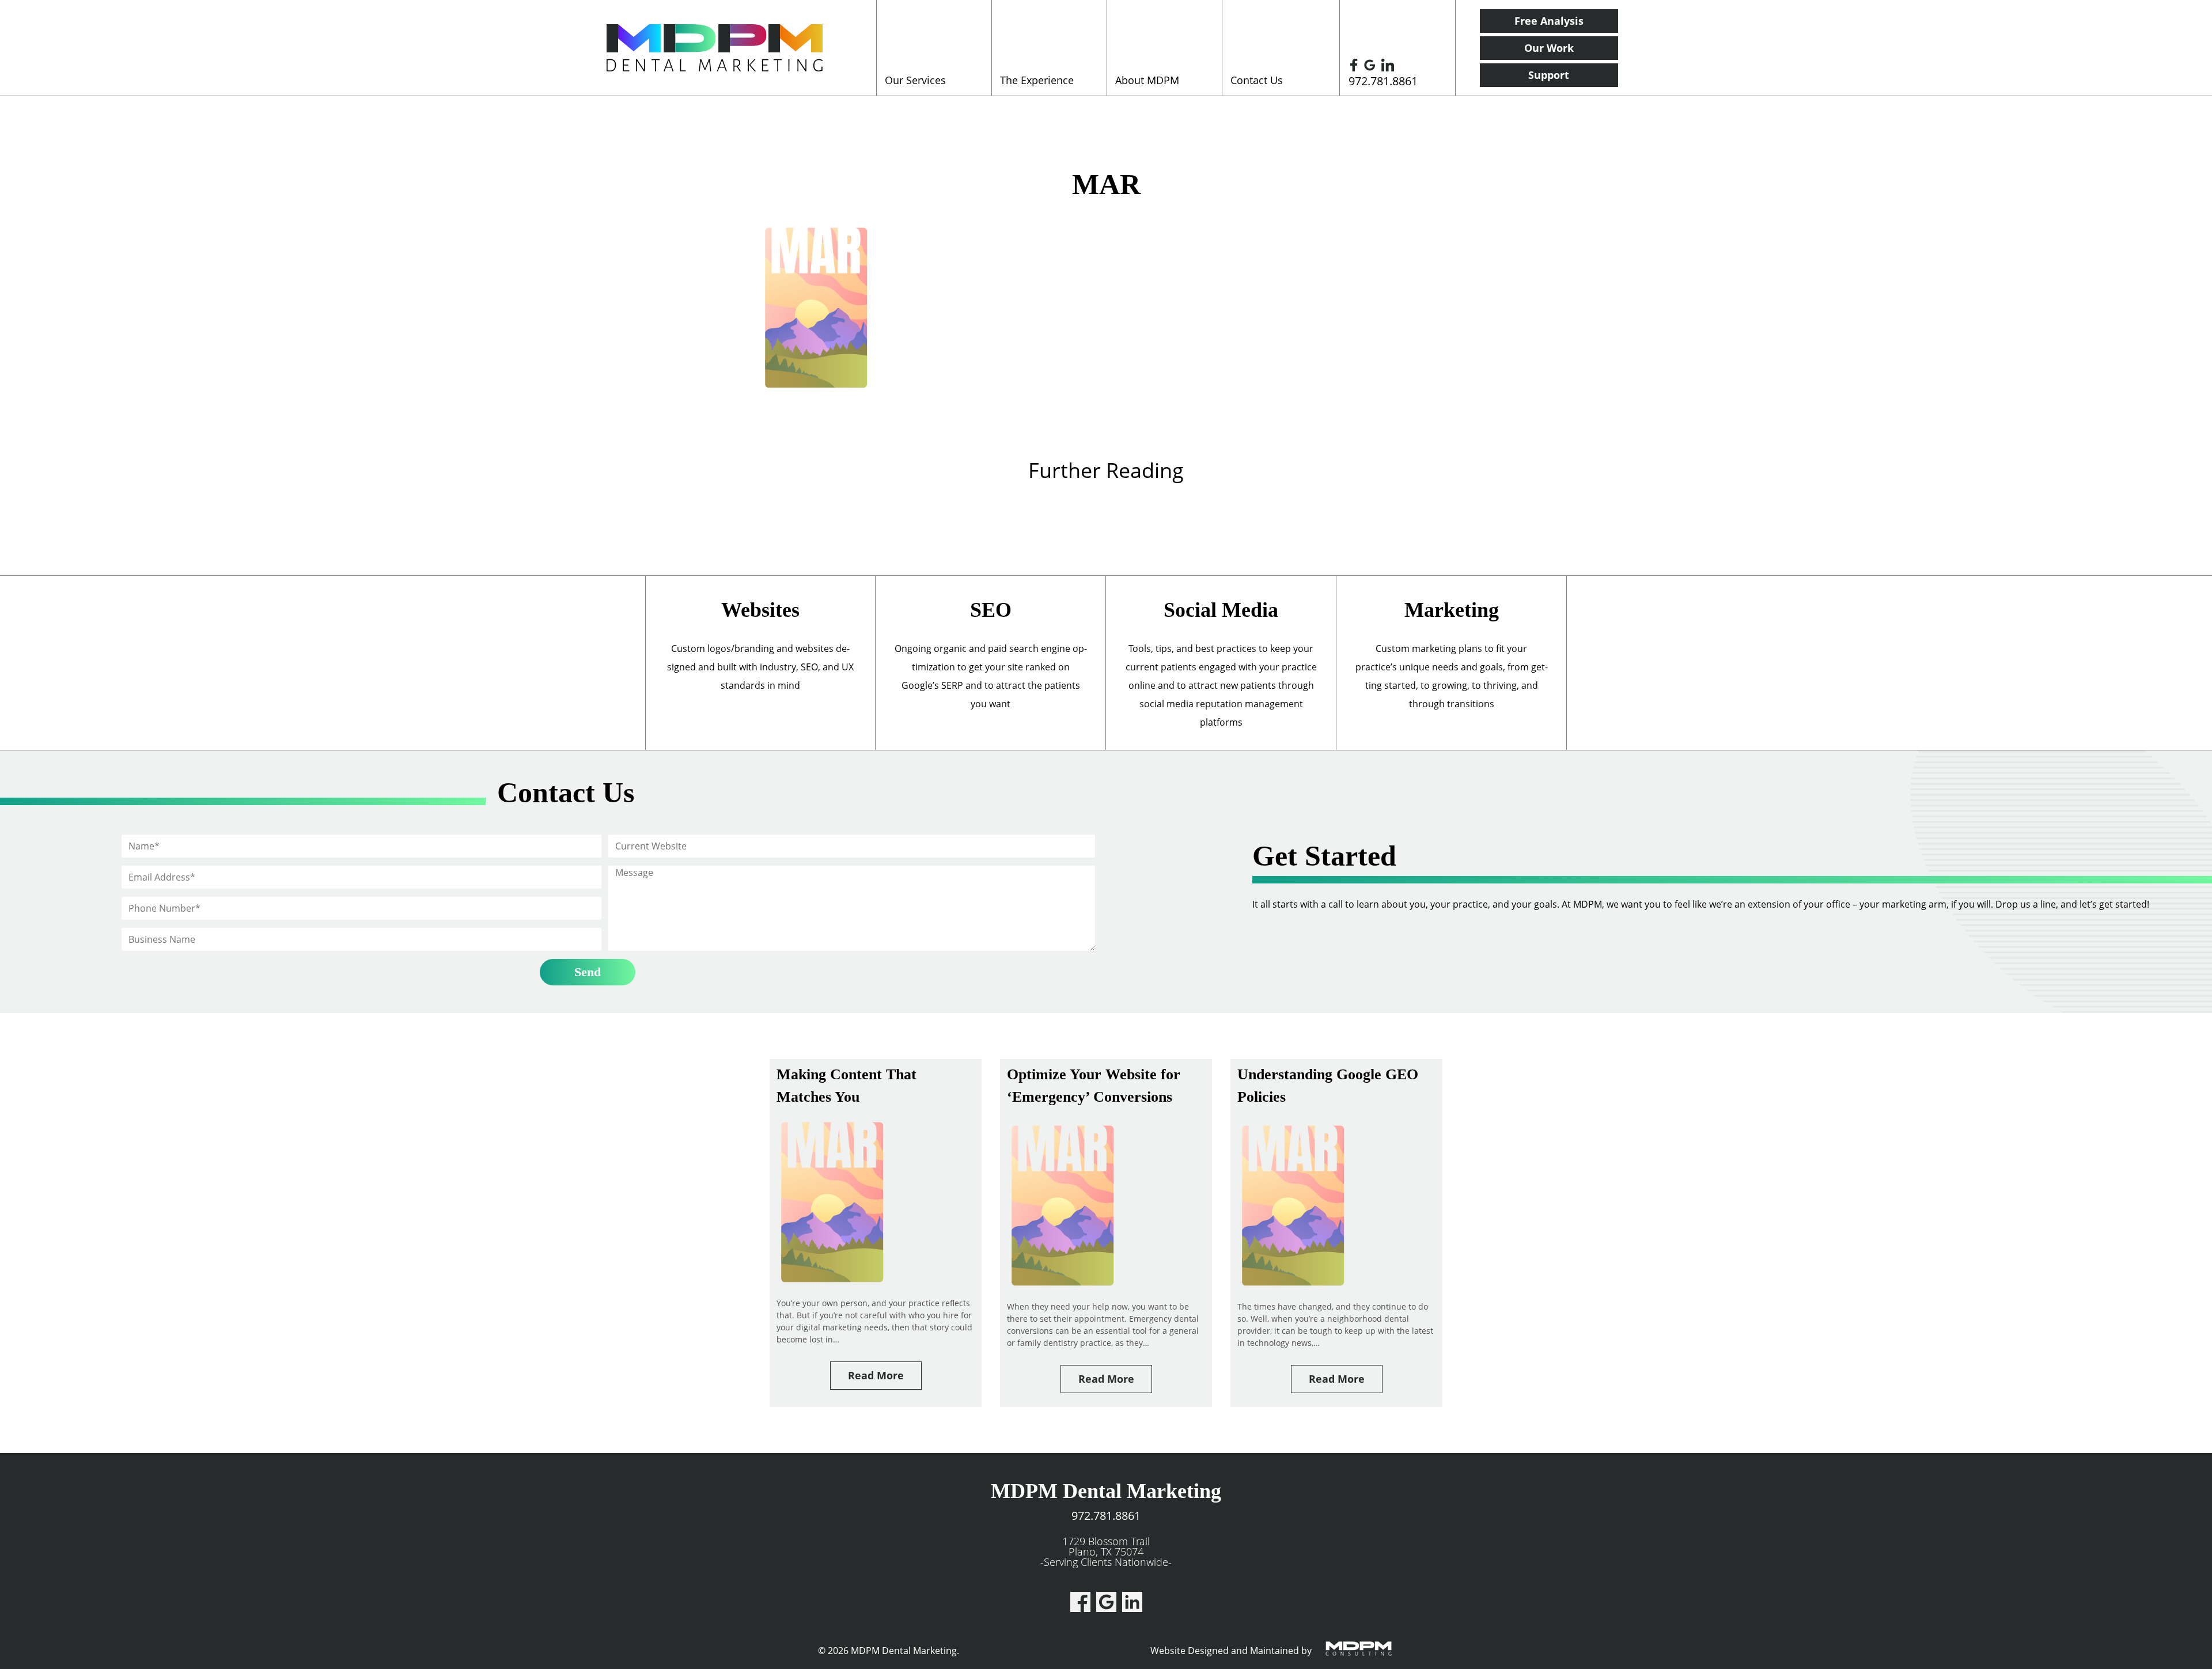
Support (1549, 75)
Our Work (1549, 48)
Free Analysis (1549, 21)
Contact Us (1257, 80)
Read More (876, 1375)
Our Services (915, 80)
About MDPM (1147, 80)
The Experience (1037, 80)
